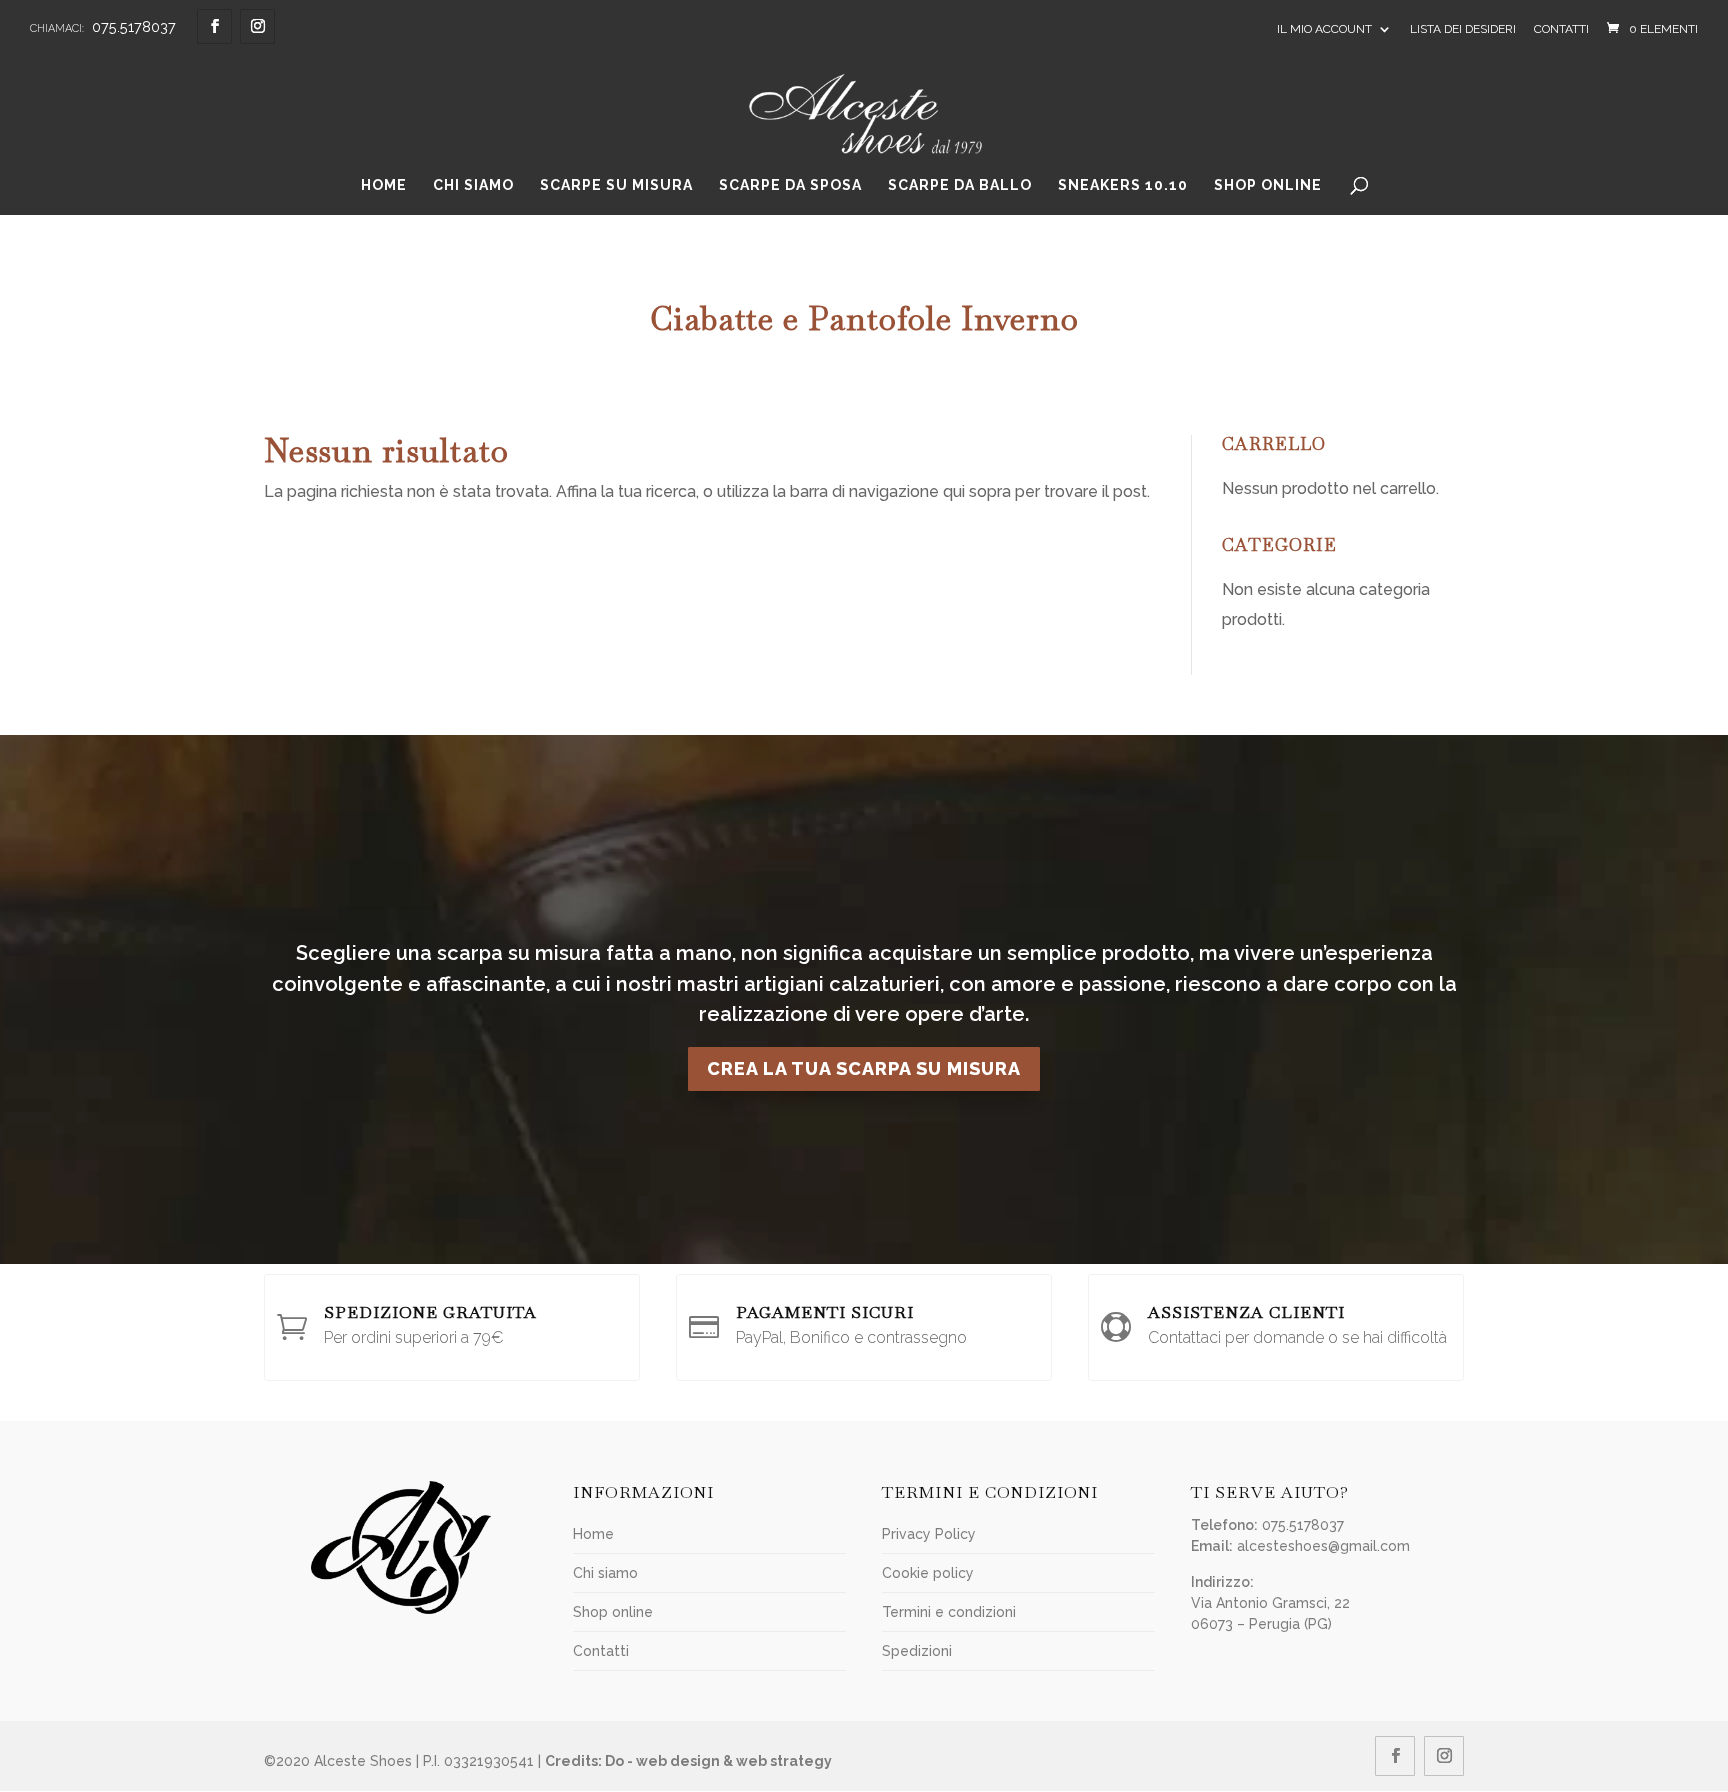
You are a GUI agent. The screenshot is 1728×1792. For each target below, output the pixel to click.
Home (384, 185)
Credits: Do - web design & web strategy (688, 1761)
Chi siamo (473, 185)
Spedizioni (917, 1651)
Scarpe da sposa (790, 185)
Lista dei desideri (1463, 29)
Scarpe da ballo (960, 185)
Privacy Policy (929, 1534)
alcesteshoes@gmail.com (1323, 1546)
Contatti (1561, 29)
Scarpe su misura (616, 185)
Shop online (1268, 185)
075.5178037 (134, 26)
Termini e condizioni (949, 1612)
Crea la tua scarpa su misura (864, 1068)
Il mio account (1324, 29)
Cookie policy (928, 1573)
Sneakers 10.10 (1123, 185)
